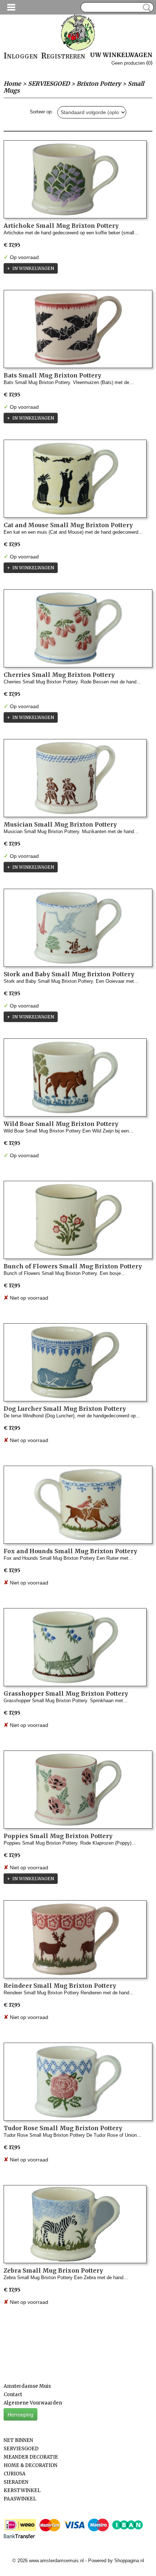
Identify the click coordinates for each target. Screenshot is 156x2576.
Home (12, 84)
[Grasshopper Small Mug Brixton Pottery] (75, 1647)
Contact (13, 2395)
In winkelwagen (33, 268)
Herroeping (20, 2414)
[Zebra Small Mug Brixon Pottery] (75, 2224)
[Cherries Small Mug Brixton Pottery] (78, 628)
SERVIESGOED (49, 84)
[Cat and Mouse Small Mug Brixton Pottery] (75, 479)
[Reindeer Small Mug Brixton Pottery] (75, 1939)
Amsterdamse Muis (27, 2386)
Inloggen (21, 56)
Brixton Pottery (99, 84)
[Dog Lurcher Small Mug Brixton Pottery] (75, 1362)
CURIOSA (15, 2474)
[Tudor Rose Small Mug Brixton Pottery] (78, 2082)
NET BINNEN (18, 2440)
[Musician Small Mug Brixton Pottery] (75, 778)
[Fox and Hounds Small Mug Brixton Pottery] (78, 1505)
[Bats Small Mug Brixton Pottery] (78, 329)
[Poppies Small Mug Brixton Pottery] (78, 1790)
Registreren (63, 56)
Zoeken (145, 8)
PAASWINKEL (20, 2499)
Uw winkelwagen (121, 55)
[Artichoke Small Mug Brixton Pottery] (75, 179)
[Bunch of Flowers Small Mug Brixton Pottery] (78, 1220)
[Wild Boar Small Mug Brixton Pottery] (75, 1077)
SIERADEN (16, 2482)
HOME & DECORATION (30, 2465)
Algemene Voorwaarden (33, 2403)
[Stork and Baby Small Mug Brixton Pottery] (78, 928)
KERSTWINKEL (22, 2490)
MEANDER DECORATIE (31, 2457)
